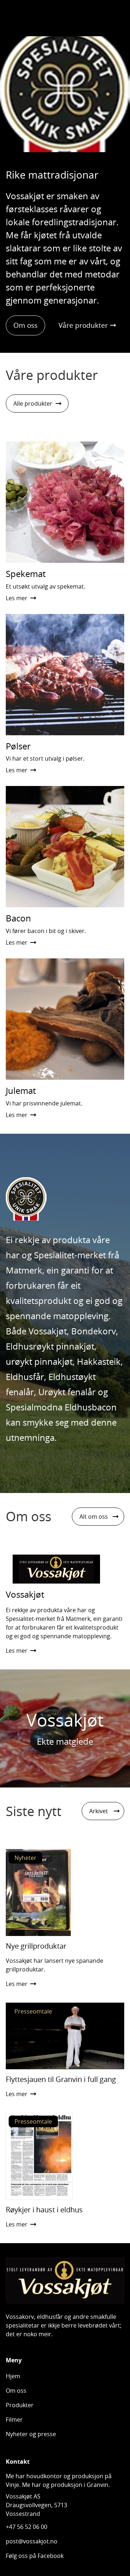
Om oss (25, 325)
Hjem (13, 2376)
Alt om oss (94, 1517)
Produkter (20, 2405)
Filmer (14, 2420)
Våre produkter (83, 325)
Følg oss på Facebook (35, 2556)
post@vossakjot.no (32, 2541)
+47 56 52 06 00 (27, 2527)
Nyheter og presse (31, 2434)
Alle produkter (33, 403)
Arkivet (99, 1811)
